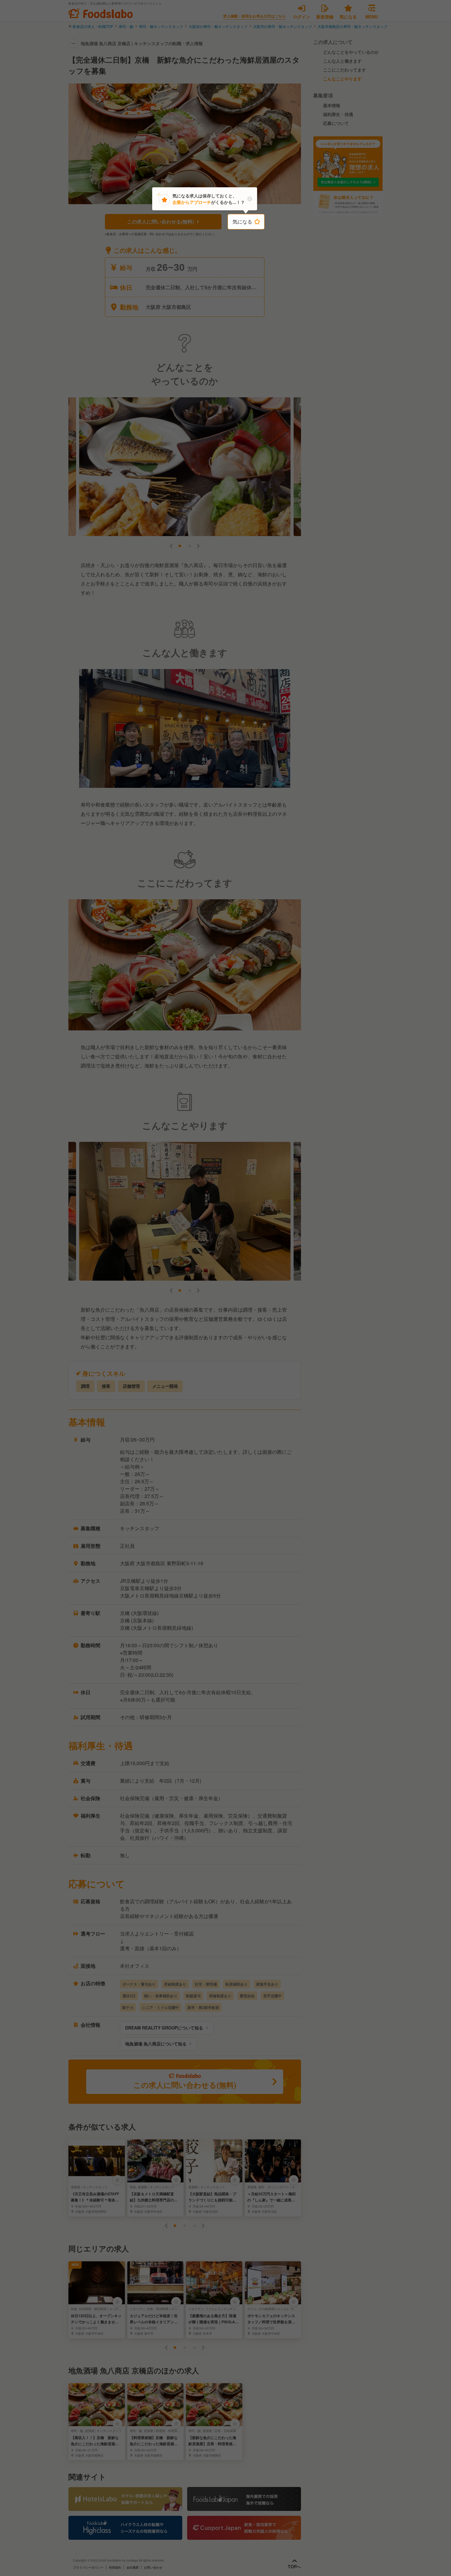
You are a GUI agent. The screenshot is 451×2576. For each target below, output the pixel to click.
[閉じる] (250, 199)
